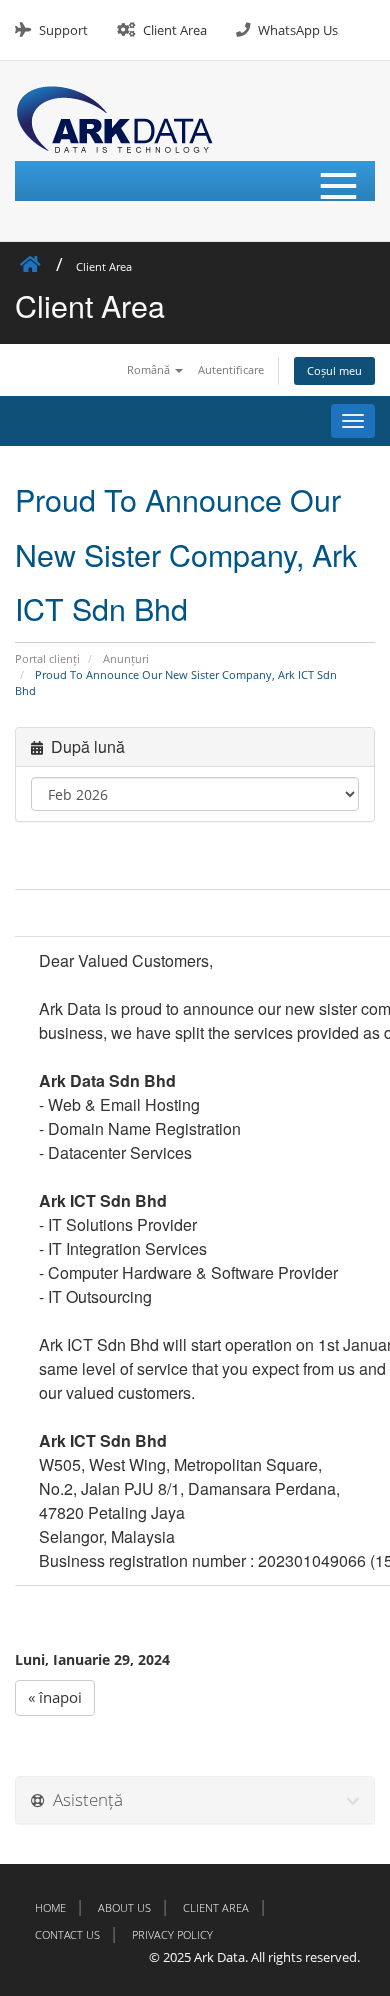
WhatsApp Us (298, 30)
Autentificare (231, 369)
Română (150, 369)
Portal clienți (47, 658)
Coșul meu (334, 370)
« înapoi (55, 1697)
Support (63, 30)
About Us (124, 1907)
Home (50, 1907)
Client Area (175, 30)
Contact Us (67, 1934)
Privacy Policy (172, 1934)
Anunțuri (126, 658)
